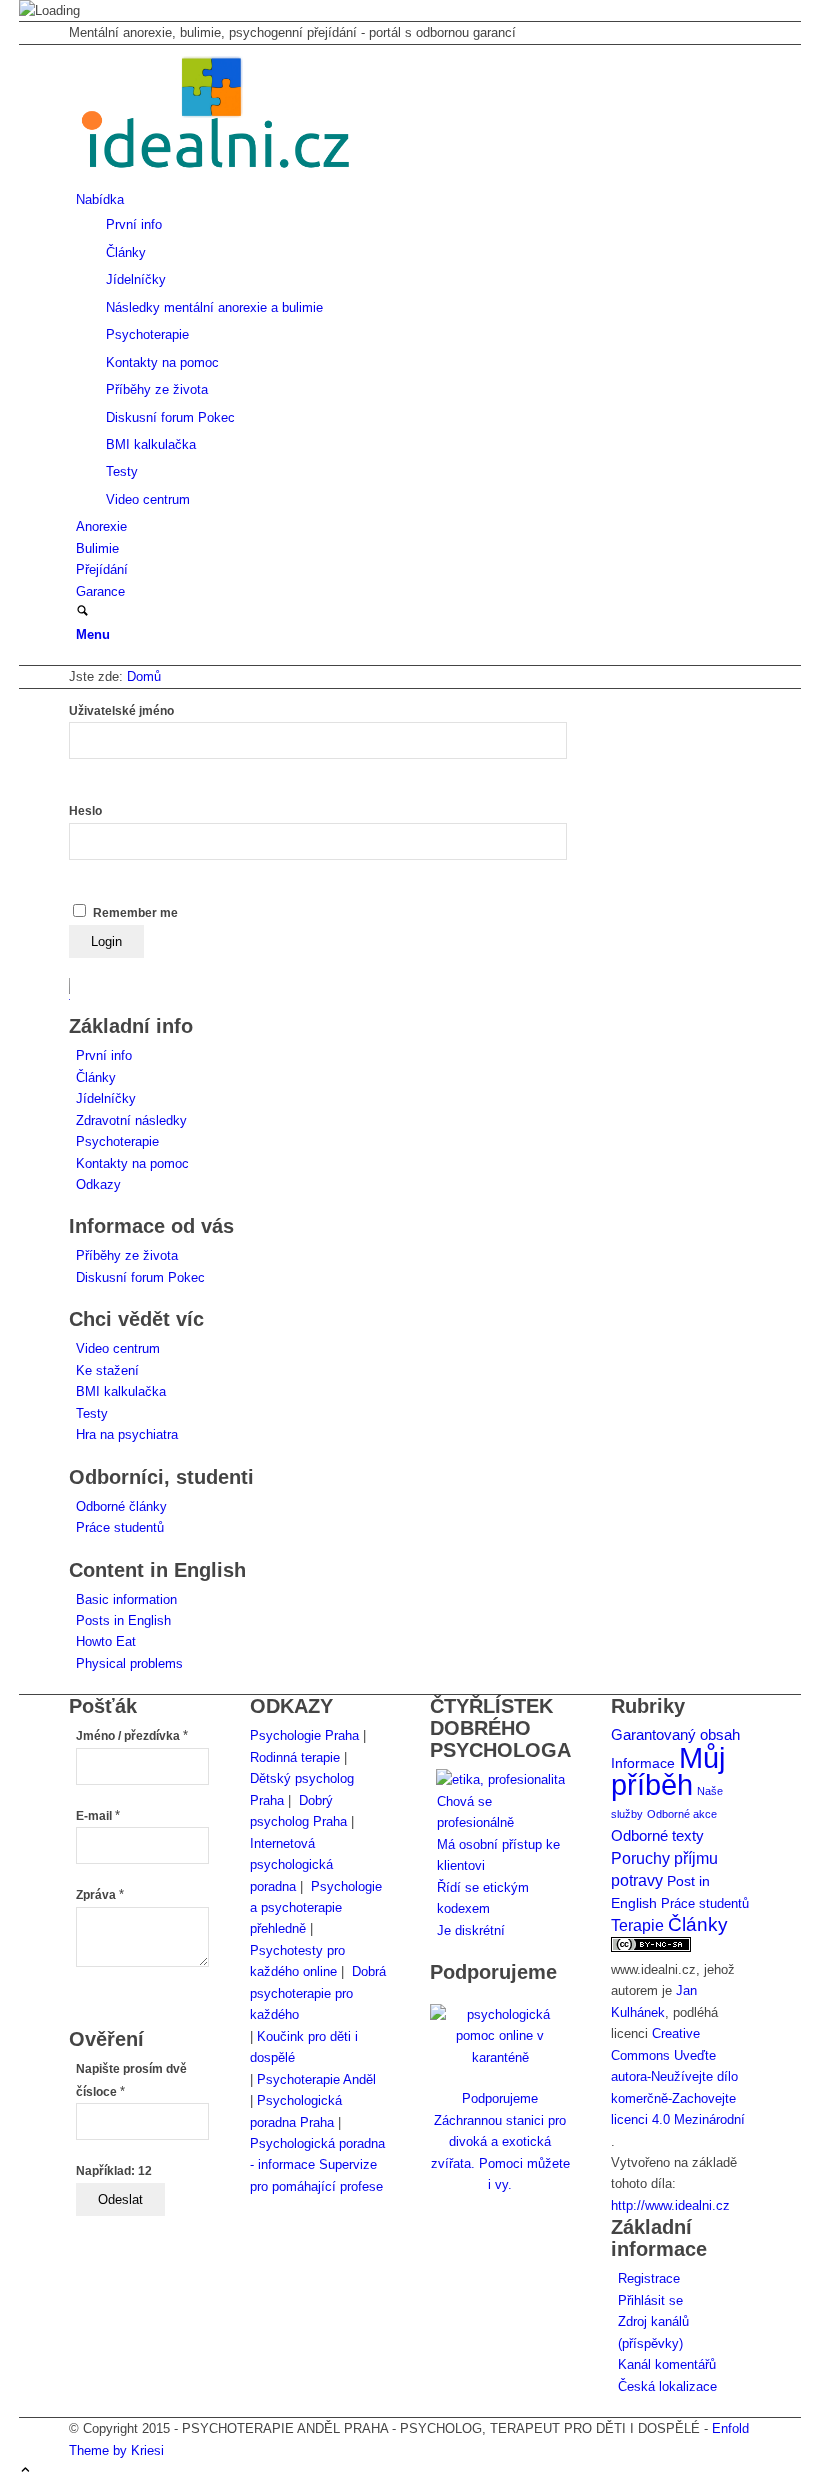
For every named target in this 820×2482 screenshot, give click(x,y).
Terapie (637, 1925)
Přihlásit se (650, 2300)
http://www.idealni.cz (670, 2205)
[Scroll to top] (25, 2471)
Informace (643, 1763)
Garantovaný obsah (675, 1735)
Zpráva (100, 1895)
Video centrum (118, 1348)
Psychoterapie (117, 1141)
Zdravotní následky (131, 1120)
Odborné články (121, 1506)
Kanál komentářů (667, 2364)
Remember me (135, 913)
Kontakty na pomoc (132, 1163)
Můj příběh (668, 1771)
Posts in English (123, 1620)
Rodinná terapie (295, 1757)
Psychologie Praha (304, 1735)
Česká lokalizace (667, 2386)
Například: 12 (114, 2171)
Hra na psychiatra (127, 1434)
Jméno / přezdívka (132, 1736)
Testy (92, 1413)
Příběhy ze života (127, 1255)
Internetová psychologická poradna (291, 1865)
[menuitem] (413, 349)
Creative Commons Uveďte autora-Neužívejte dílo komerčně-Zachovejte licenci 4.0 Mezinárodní (678, 2076)
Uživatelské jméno (121, 711)
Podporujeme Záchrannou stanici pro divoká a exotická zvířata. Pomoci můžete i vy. (500, 2141)
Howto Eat (106, 1641)
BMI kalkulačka (121, 1391)
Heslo (85, 811)
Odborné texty (657, 1835)
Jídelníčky (106, 1098)
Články (96, 1077)
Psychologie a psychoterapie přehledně (316, 1908)
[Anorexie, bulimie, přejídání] (219, 177)
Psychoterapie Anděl (316, 2079)
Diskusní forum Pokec (140, 1277)
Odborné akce (682, 1814)
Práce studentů (120, 1527)
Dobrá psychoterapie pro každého (318, 1993)
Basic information (126, 1599)
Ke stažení (107, 1370)
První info (104, 1055)
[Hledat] (82, 612)
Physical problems (129, 1663)
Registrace (649, 2278)
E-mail (98, 1816)
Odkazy (98, 1184)
